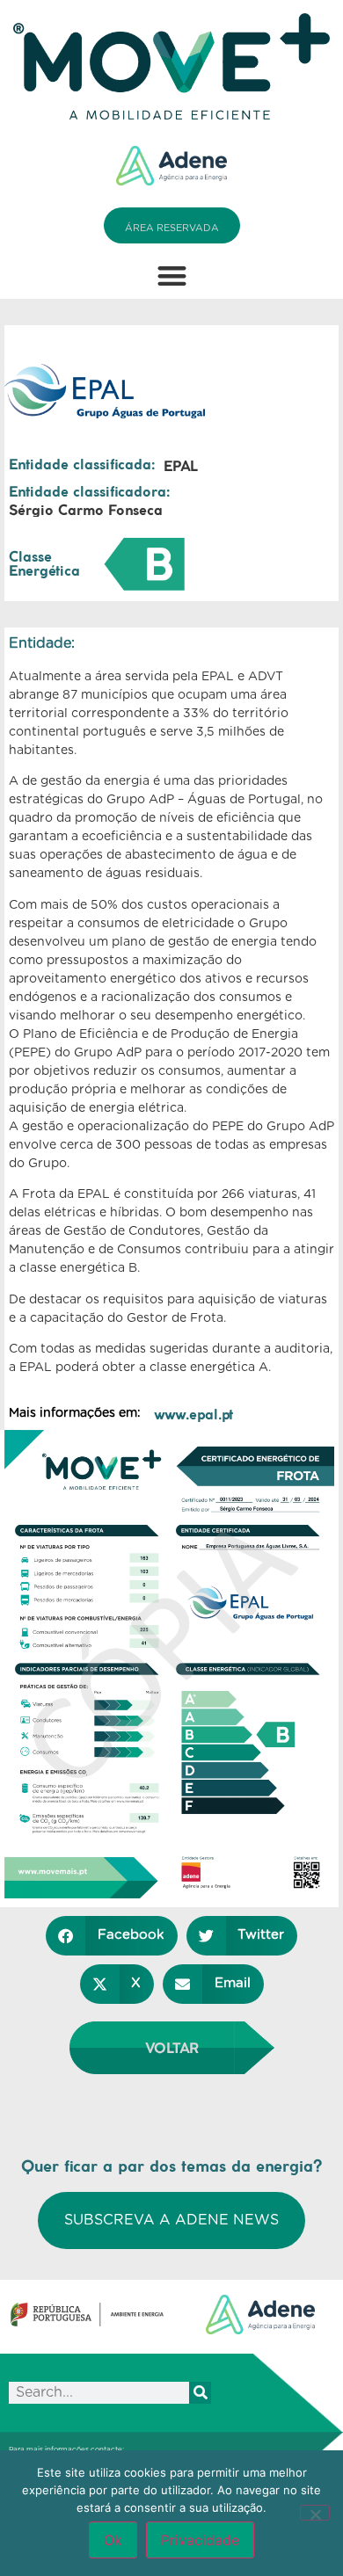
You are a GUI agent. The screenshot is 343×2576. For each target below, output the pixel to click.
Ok (113, 2540)
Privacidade (200, 2540)
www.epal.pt (193, 1414)
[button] (172, 276)
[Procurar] (200, 2393)
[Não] (315, 2513)
